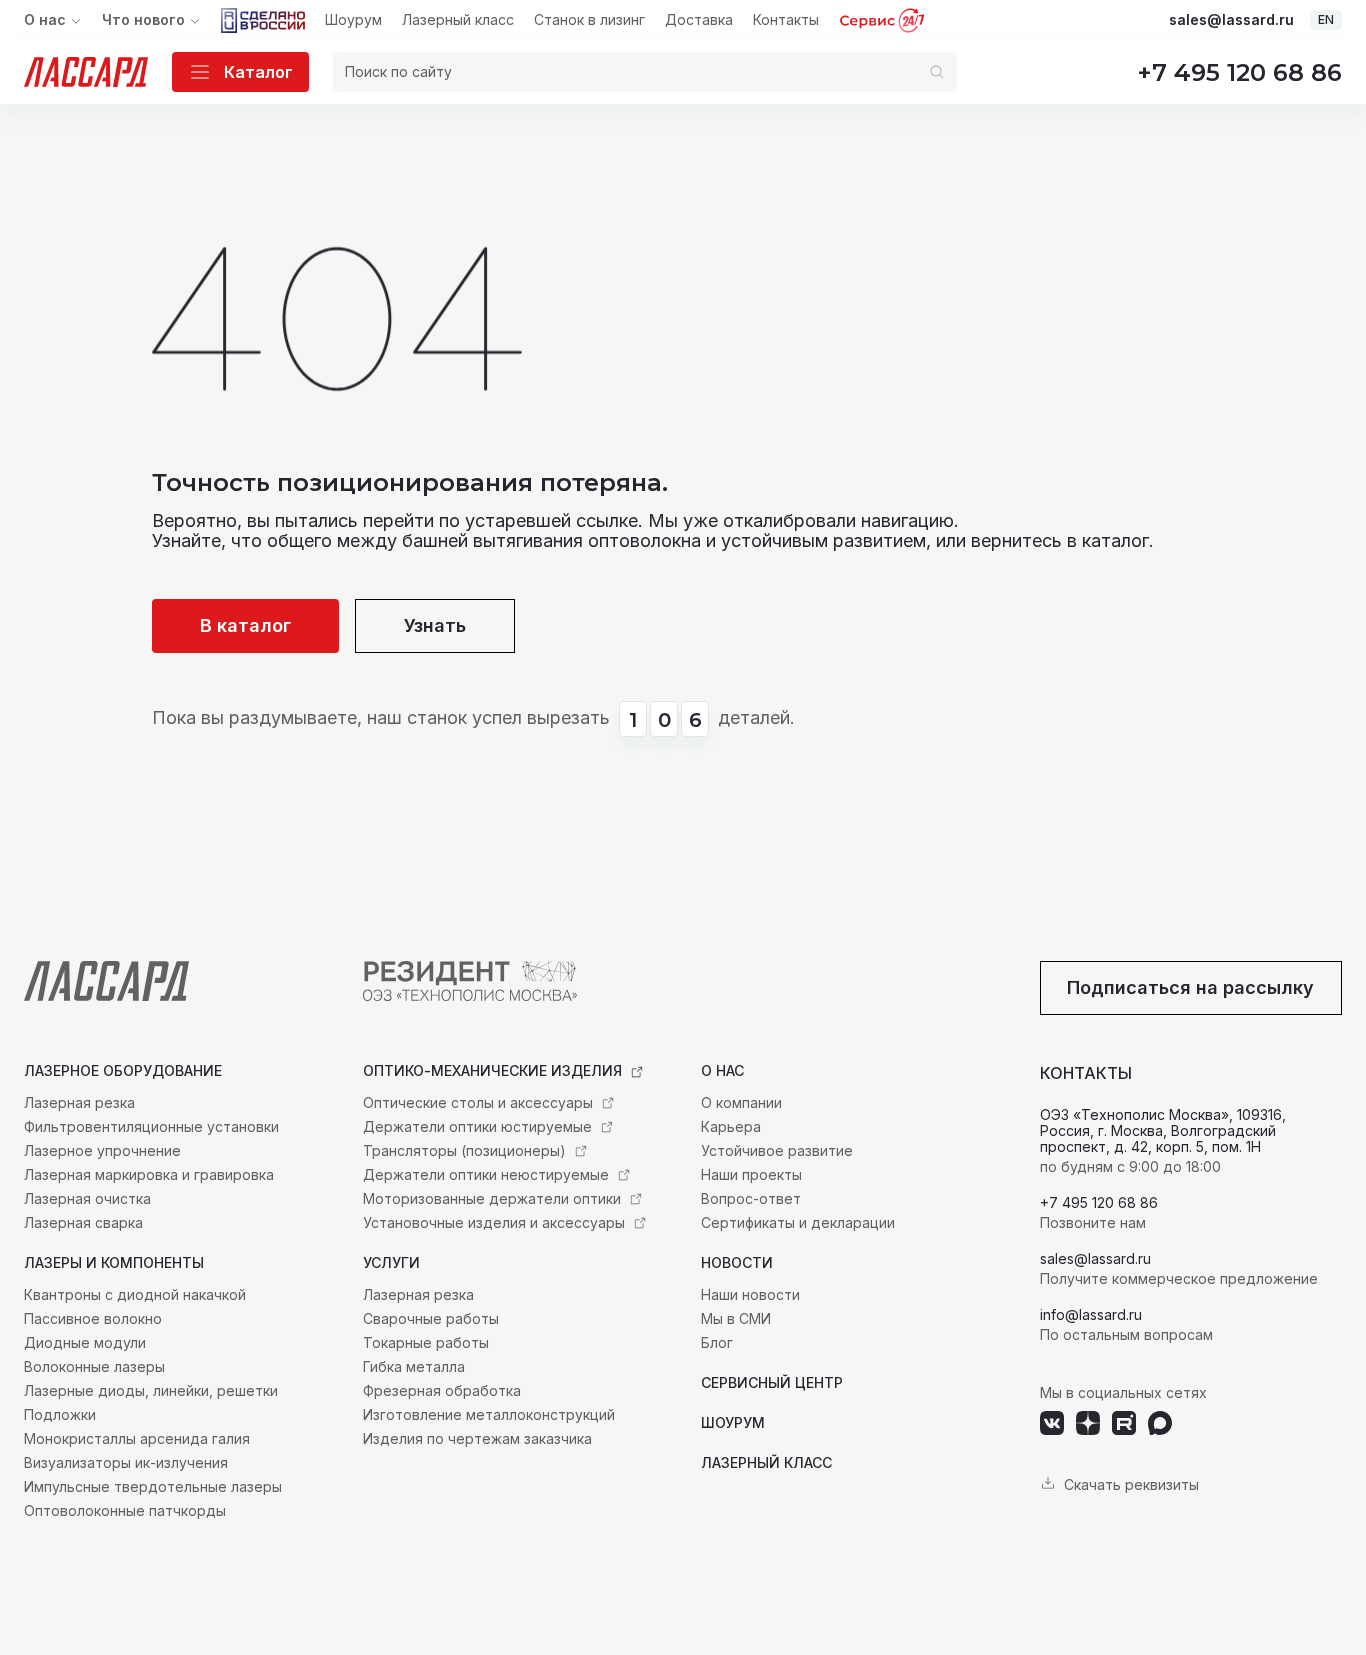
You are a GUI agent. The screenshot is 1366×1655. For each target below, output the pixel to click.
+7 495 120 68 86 (1239, 72)
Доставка (699, 19)
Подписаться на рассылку (1190, 987)
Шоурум (353, 19)
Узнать (435, 625)
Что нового (143, 19)
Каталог (258, 72)
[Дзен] (1088, 1423)
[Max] (1160, 1423)
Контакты (786, 19)
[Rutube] (1124, 1423)
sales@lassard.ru (1231, 19)
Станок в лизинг (589, 19)
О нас (45, 19)
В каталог (245, 625)
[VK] (1052, 1423)
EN (1326, 19)
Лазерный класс (458, 19)
